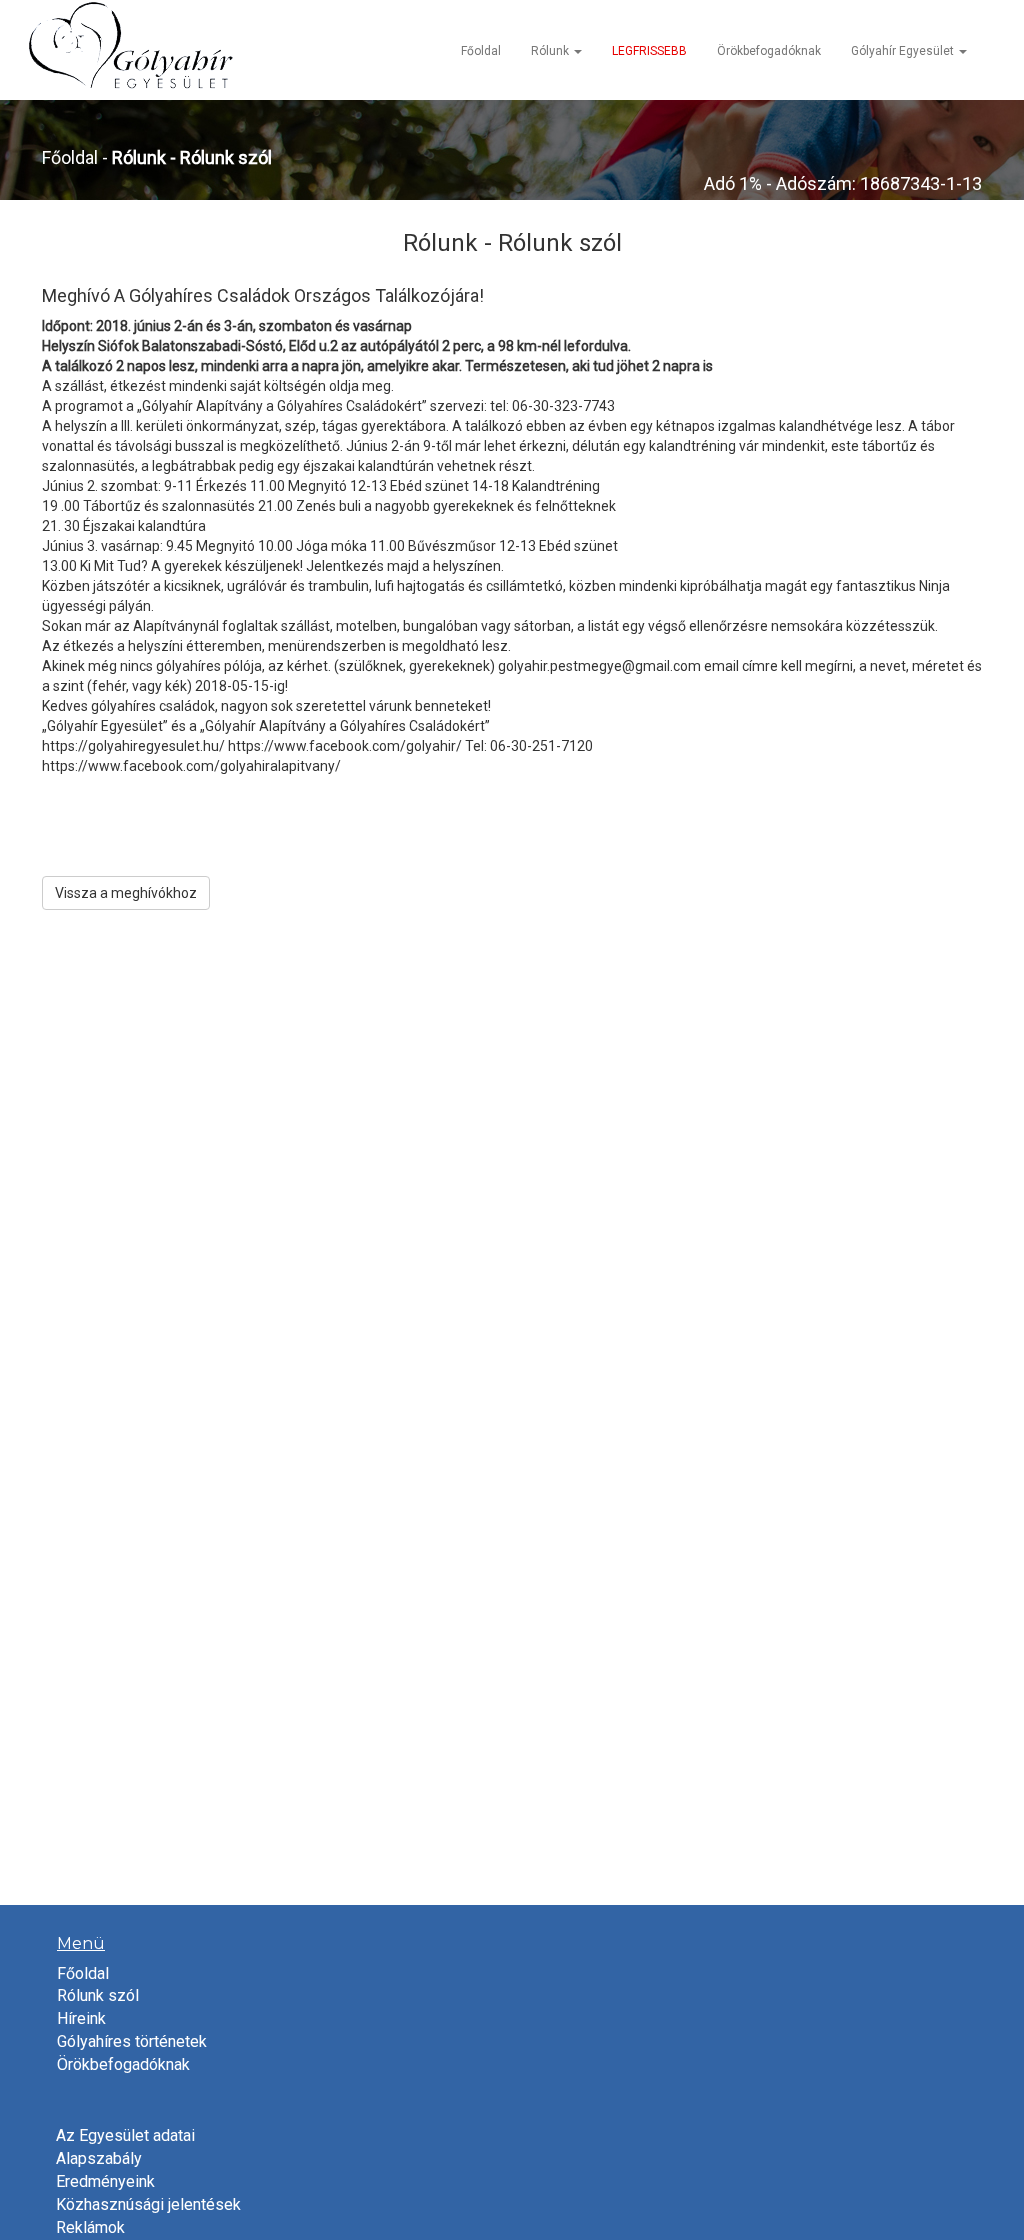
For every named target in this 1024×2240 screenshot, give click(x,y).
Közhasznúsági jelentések (148, 2204)
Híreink (81, 2018)
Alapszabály (99, 2158)
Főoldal (481, 51)
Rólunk (551, 51)
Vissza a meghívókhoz (126, 893)
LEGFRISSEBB (649, 51)
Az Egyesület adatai (125, 2135)
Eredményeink (105, 2181)
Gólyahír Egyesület (904, 51)
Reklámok (90, 2227)
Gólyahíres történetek (132, 2041)
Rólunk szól (98, 1995)
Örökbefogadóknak (769, 51)
